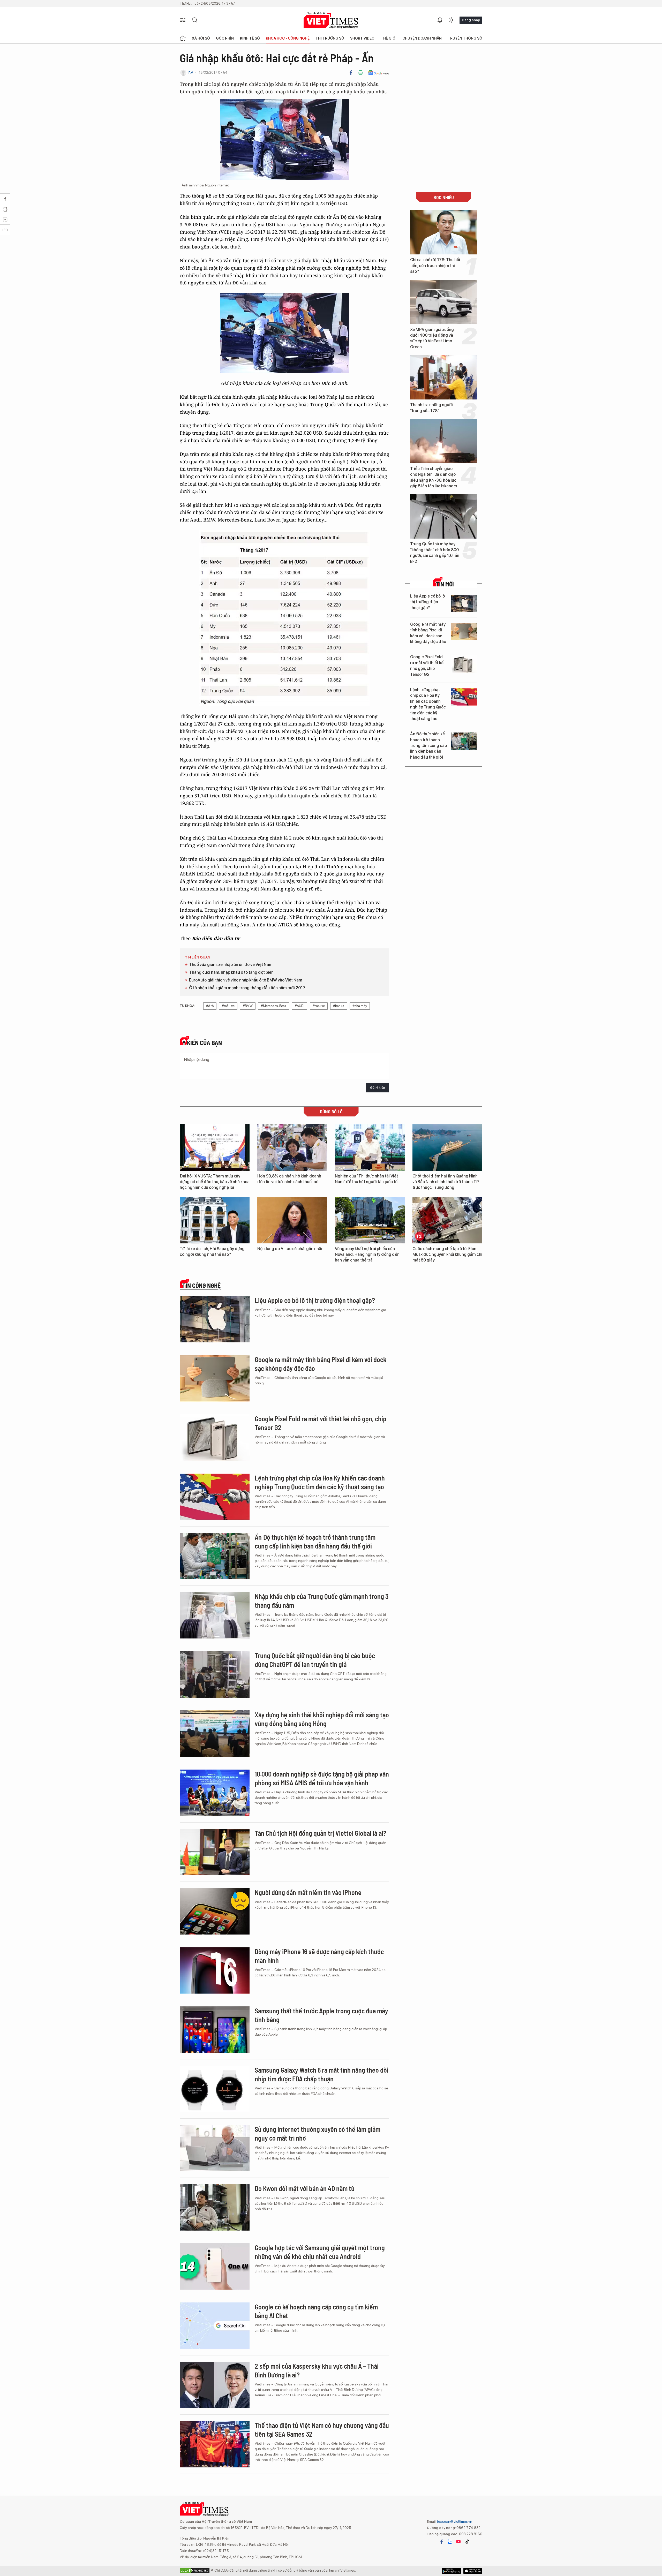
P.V (191, 73)
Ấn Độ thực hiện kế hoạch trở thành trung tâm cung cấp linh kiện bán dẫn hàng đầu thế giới (428, 746)
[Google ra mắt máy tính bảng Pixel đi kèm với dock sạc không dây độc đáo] (464, 632)
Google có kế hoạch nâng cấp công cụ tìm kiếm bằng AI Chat (316, 2311)
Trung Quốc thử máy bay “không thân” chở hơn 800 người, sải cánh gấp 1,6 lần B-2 (435, 553)
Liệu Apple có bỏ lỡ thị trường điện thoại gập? (428, 602)
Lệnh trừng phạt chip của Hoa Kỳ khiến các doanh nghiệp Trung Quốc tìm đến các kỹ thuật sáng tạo (428, 704)
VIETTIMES (331, 20)
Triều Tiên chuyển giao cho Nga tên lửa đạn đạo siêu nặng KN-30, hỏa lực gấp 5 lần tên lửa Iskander (434, 477)
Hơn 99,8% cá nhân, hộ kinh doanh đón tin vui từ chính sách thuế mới (289, 1179)
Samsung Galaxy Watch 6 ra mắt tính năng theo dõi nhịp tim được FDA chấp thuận (322, 2074)
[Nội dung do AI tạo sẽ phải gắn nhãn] (292, 1220)
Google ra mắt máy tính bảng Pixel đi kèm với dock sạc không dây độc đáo (428, 633)
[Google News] (378, 73)
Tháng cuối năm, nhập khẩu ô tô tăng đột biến (231, 972)
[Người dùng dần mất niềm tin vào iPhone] (215, 1911)
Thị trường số (330, 38)
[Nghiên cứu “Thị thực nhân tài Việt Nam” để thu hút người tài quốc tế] (370, 1147)
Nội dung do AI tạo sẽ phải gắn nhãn (290, 1249)
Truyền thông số (465, 38)
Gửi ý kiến (378, 1088)
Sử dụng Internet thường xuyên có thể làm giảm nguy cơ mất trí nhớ (318, 2133)
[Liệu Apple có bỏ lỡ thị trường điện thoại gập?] (464, 603)
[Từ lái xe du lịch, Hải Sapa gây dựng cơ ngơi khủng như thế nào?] (215, 1220)
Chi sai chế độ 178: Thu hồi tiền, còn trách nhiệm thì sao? (435, 266)
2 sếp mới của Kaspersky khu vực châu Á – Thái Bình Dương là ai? (317, 2370)
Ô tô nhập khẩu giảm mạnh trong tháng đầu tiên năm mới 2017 (247, 988)
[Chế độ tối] (451, 20)
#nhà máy (360, 1006)
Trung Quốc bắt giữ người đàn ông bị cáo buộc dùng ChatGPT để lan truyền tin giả (315, 1660)
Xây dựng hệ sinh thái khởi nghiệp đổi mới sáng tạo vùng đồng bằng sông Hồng (322, 1719)
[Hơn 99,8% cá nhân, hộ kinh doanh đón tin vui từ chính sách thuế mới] (292, 1147)
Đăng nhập (471, 20)
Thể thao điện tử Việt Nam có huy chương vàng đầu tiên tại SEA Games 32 (322, 2430)
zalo (450, 2542)
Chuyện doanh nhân (422, 38)
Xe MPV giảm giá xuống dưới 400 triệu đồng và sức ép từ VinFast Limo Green (432, 338)
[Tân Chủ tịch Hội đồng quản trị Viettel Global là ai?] (215, 1852)
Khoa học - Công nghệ (288, 38)
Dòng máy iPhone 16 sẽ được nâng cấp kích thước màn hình (319, 1956)
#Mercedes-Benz (274, 1006)
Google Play (473, 2571)
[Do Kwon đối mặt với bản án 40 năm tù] (215, 2207)
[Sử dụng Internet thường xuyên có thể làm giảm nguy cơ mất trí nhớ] (215, 2148)
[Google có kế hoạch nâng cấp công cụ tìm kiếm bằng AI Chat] (215, 2326)
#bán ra (339, 1006)
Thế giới (389, 38)
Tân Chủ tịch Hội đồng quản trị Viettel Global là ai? (321, 1833)
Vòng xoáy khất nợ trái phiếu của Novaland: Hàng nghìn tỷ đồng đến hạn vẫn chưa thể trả (367, 1255)
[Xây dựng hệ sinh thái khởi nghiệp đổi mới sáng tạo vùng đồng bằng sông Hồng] (215, 1734)
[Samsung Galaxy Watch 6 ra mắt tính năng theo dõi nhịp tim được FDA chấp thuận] (215, 2089)
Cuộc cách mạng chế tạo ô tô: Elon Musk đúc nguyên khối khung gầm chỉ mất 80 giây (447, 1255)
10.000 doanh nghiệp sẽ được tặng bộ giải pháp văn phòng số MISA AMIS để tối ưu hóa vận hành (322, 1778)
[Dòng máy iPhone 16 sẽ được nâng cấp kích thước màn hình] (215, 1970)
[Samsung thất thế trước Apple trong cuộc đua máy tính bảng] (215, 2030)
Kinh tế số (250, 38)
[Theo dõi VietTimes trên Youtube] (458, 2542)
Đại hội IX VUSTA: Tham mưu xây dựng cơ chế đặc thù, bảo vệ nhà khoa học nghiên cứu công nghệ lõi (215, 1182)
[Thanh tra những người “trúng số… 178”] (443, 377)
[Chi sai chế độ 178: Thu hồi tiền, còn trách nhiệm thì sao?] (443, 232)
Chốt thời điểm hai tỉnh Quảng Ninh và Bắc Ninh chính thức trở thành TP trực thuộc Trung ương (446, 1182)
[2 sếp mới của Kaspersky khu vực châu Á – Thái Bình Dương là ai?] (215, 2385)
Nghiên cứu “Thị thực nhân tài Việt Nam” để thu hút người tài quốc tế (366, 1179)
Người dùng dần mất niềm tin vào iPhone (308, 1892)
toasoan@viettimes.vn (454, 2521)
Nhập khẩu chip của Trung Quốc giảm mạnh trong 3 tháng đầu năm (322, 1601)
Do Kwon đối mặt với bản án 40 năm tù (305, 2188)
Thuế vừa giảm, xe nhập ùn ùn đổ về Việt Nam (231, 965)
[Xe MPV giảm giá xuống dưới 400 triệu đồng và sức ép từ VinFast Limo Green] (443, 302)
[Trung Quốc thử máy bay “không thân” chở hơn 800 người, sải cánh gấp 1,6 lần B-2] (443, 516)
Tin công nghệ (201, 1286)
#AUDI (300, 1006)
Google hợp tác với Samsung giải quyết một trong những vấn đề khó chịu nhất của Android (320, 2252)
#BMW (248, 1006)
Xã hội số (201, 38)
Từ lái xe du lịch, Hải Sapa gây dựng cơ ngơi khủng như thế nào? (212, 1252)
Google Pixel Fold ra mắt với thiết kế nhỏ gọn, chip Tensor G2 (427, 666)
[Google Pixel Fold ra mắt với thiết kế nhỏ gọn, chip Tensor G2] (464, 664)
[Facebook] (351, 73)
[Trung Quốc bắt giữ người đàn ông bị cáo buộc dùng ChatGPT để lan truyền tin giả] (215, 1674)
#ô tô (210, 1006)
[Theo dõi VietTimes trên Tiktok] (467, 2542)
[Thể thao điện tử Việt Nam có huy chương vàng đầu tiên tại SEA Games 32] (215, 2444)
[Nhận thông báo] (440, 20)
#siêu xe (319, 1006)
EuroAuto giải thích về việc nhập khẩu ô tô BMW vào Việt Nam (246, 980)
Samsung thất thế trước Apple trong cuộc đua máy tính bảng (321, 2015)
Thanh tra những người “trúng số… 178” (431, 408)
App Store (451, 2571)
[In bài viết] (360, 73)
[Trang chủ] (183, 38)
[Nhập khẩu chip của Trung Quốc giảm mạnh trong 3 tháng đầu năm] (215, 1615)
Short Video (362, 38)
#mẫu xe (228, 1006)
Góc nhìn (225, 38)
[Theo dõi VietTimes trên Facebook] (442, 2542)
